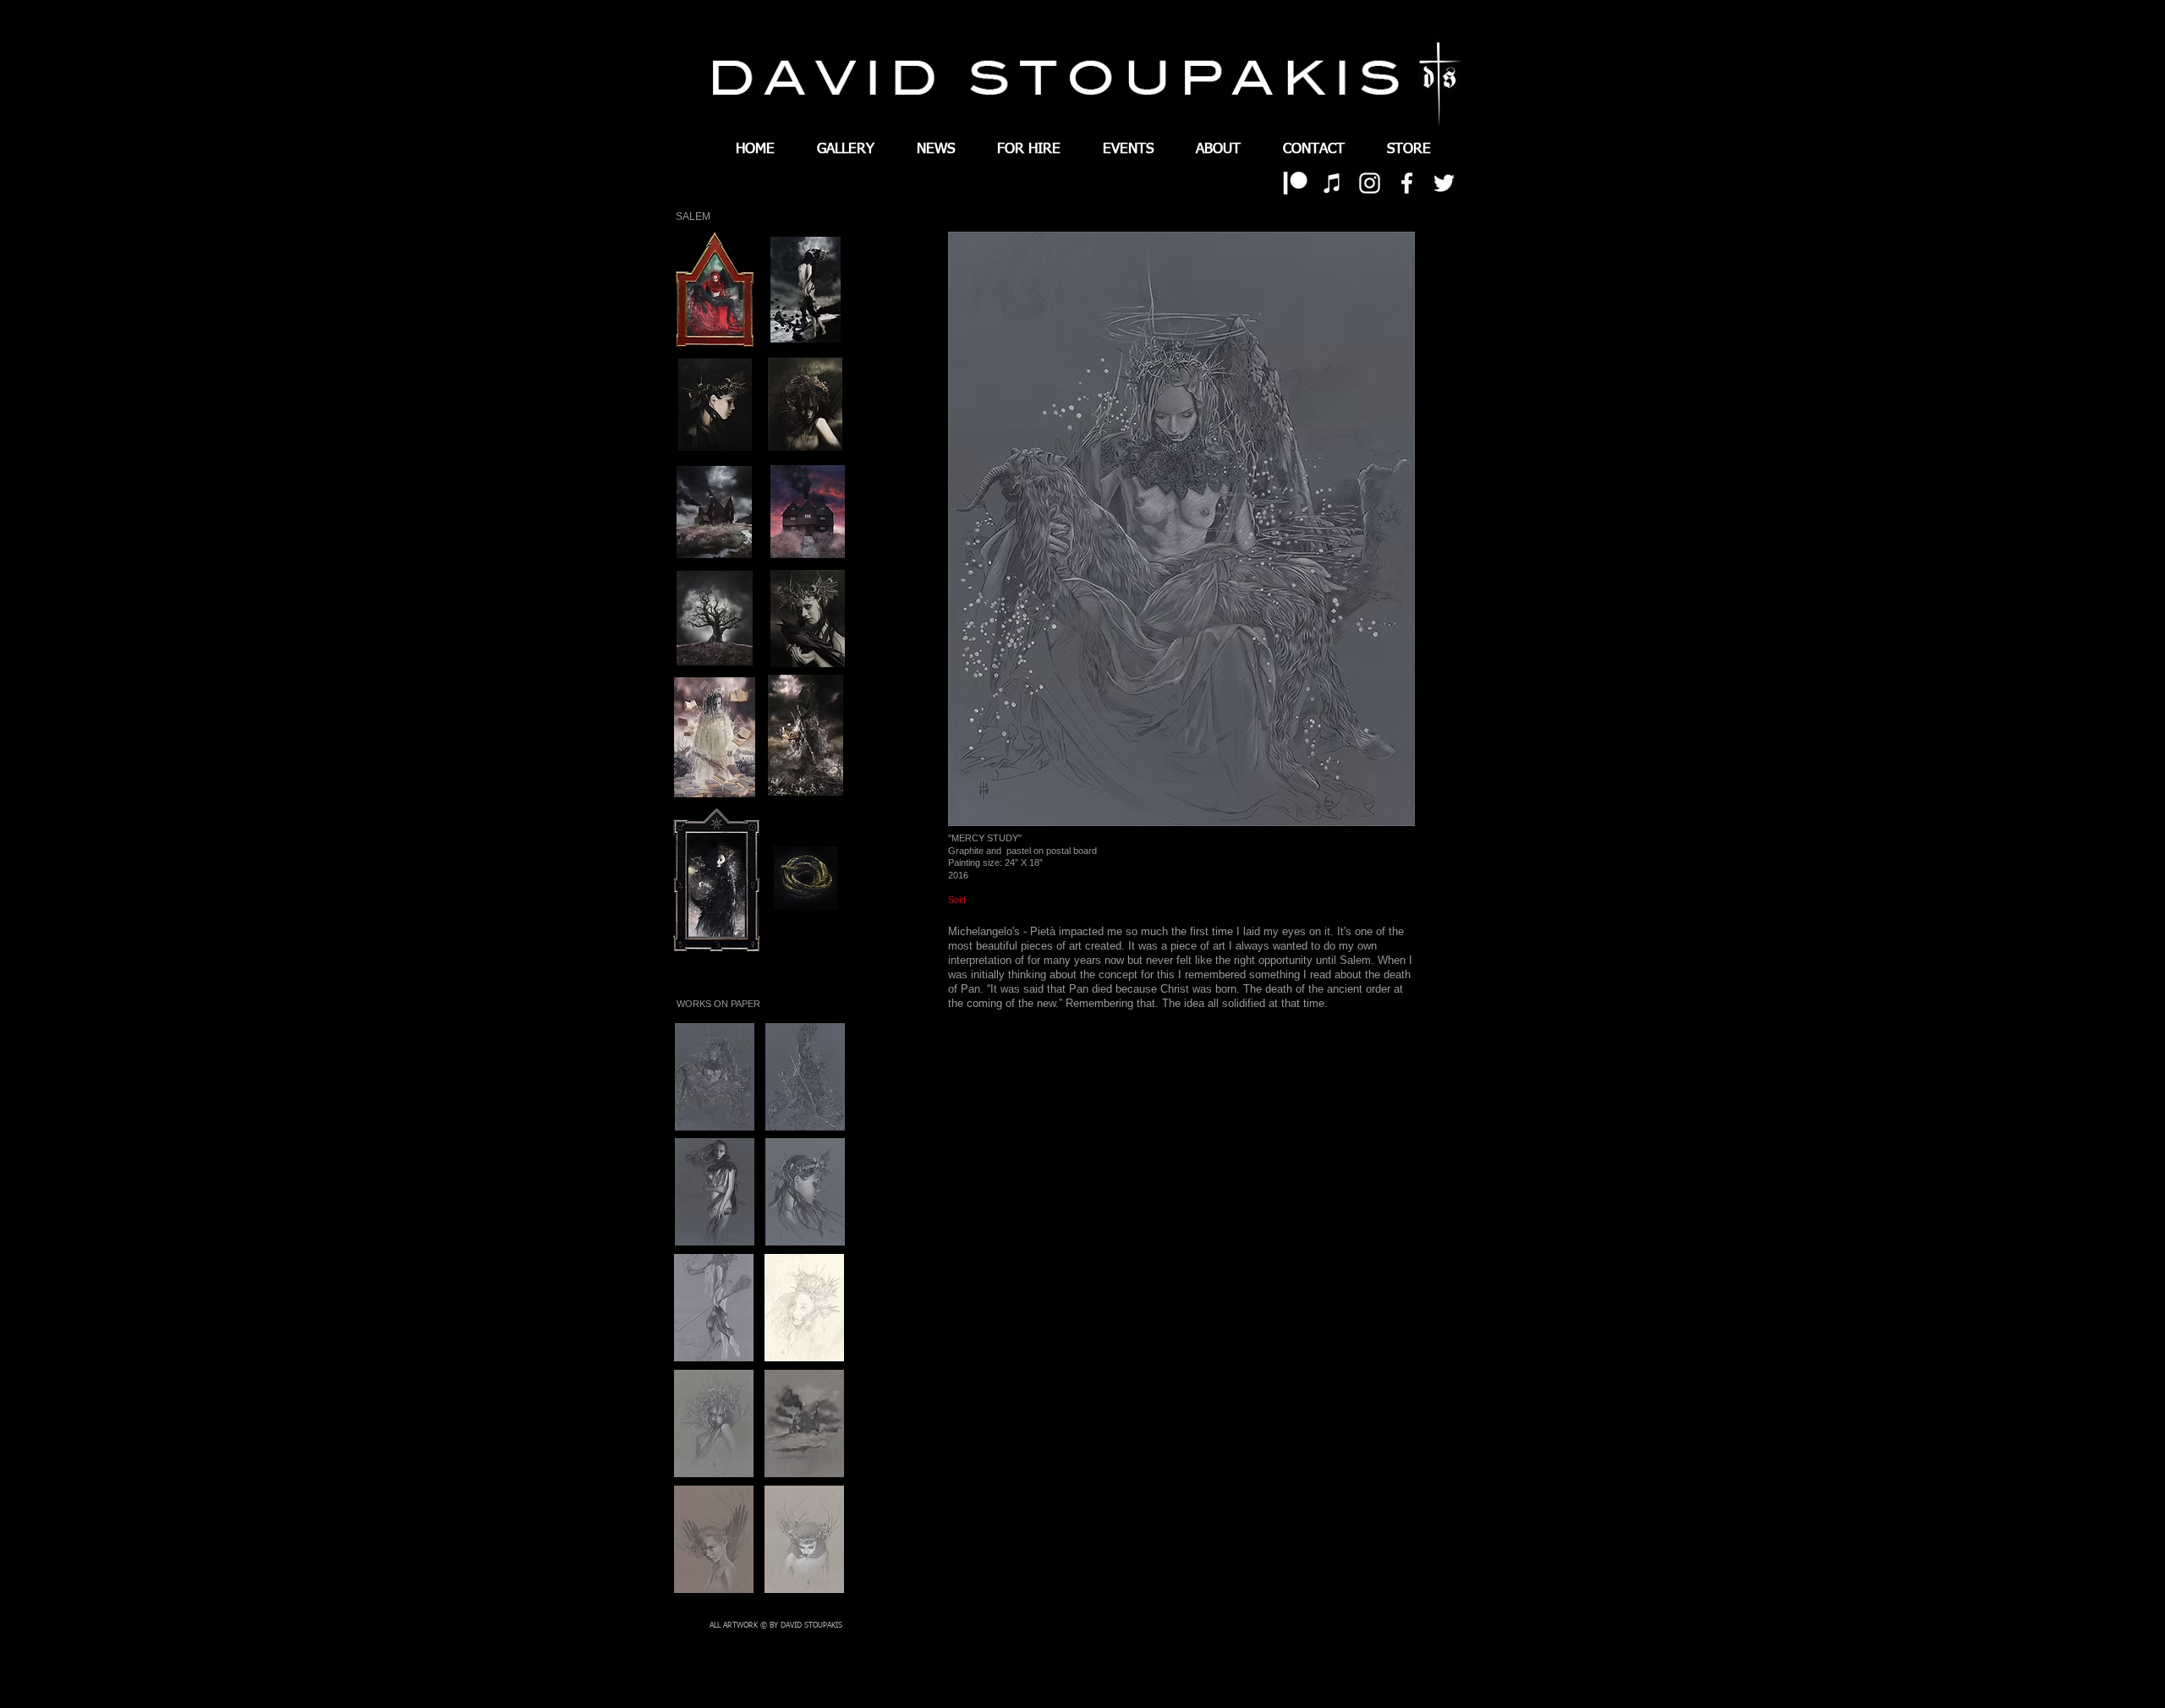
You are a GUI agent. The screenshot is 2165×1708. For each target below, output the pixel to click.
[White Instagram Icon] (1370, 183)
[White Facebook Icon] (1407, 183)
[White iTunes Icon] (1332, 183)
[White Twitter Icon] (1444, 183)
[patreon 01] (1295, 183)
